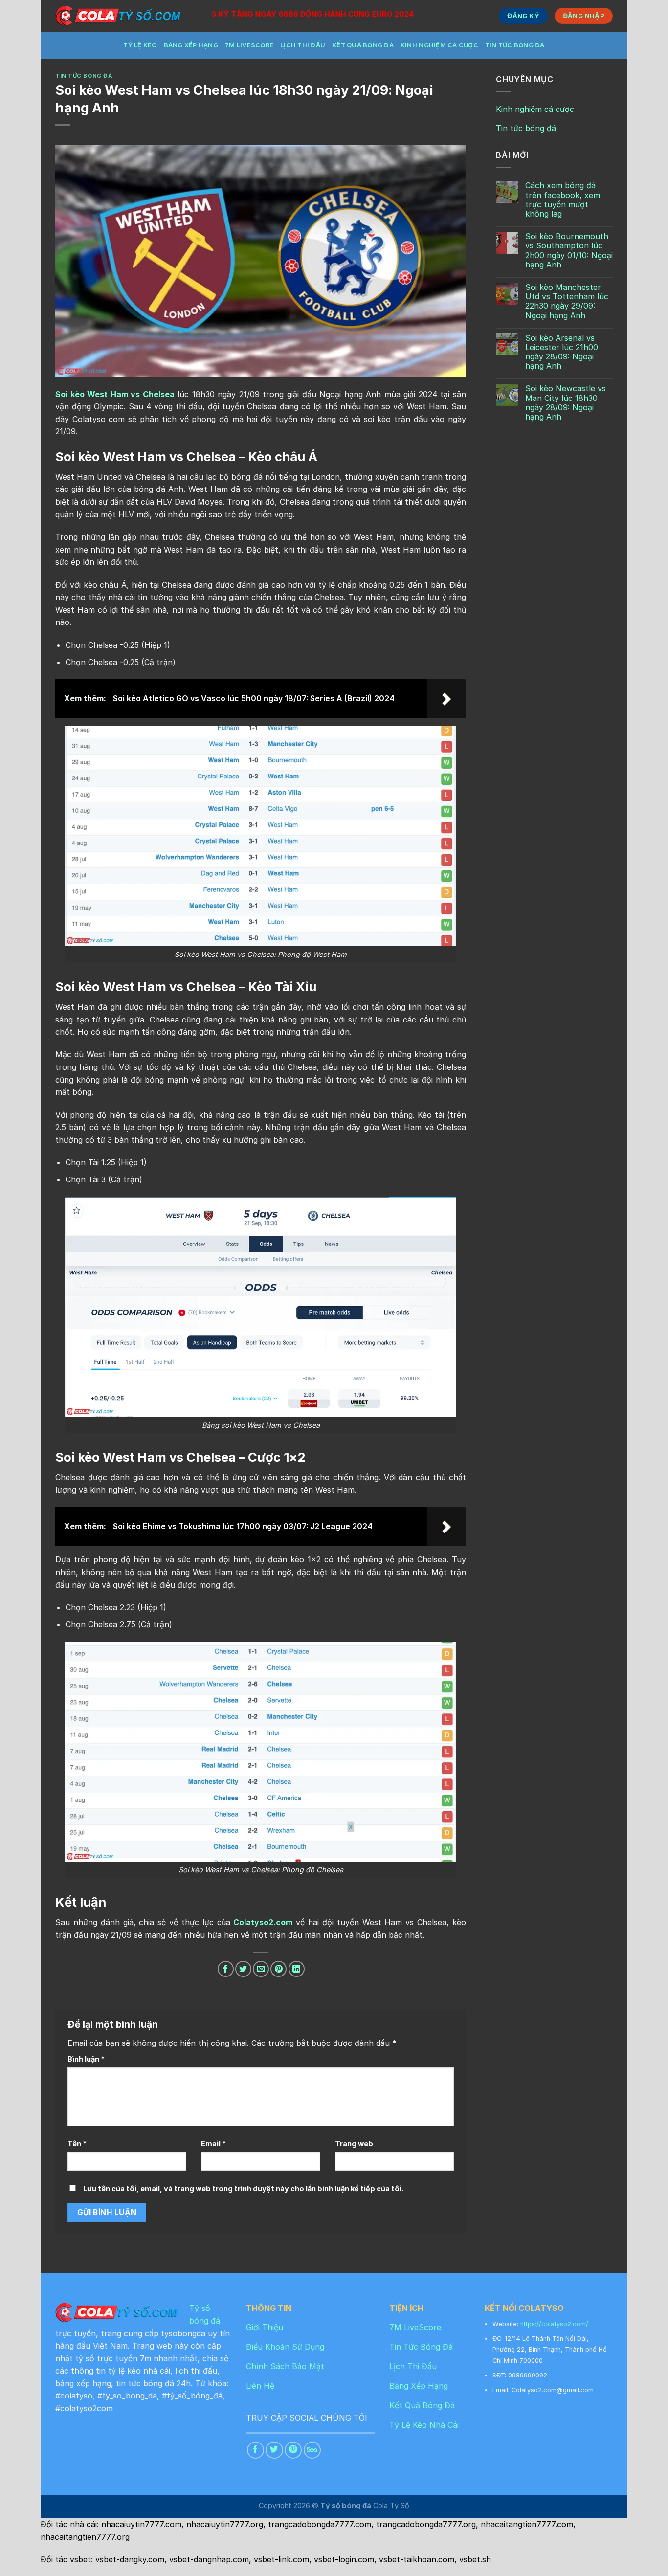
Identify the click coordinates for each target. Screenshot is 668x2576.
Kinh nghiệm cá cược (439, 45)
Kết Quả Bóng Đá (363, 45)
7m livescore (249, 45)
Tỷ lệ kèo (140, 45)
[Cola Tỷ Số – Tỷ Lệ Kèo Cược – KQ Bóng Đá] (126, 16)
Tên (77, 2143)
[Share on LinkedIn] (297, 1969)
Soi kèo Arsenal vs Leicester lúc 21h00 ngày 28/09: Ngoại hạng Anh (562, 352)
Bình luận (86, 2059)
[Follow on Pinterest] (293, 2450)
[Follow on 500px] (312, 2450)
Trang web (354, 2143)
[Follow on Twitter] (274, 2450)
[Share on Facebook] (226, 1969)
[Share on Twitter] (243, 1969)
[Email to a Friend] (261, 1969)
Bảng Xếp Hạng (191, 45)
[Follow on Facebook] (256, 2450)
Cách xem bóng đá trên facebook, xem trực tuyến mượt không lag (563, 200)
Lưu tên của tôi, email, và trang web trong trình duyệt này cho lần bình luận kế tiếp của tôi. (243, 2188)
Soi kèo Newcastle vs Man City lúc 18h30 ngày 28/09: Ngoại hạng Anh (566, 403)
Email (213, 2143)
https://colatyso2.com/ (554, 2324)
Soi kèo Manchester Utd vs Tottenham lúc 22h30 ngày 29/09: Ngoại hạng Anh (567, 301)
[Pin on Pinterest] (278, 1969)
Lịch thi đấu (303, 45)
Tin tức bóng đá (515, 45)
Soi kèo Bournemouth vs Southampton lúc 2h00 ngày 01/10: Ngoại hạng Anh (569, 251)
